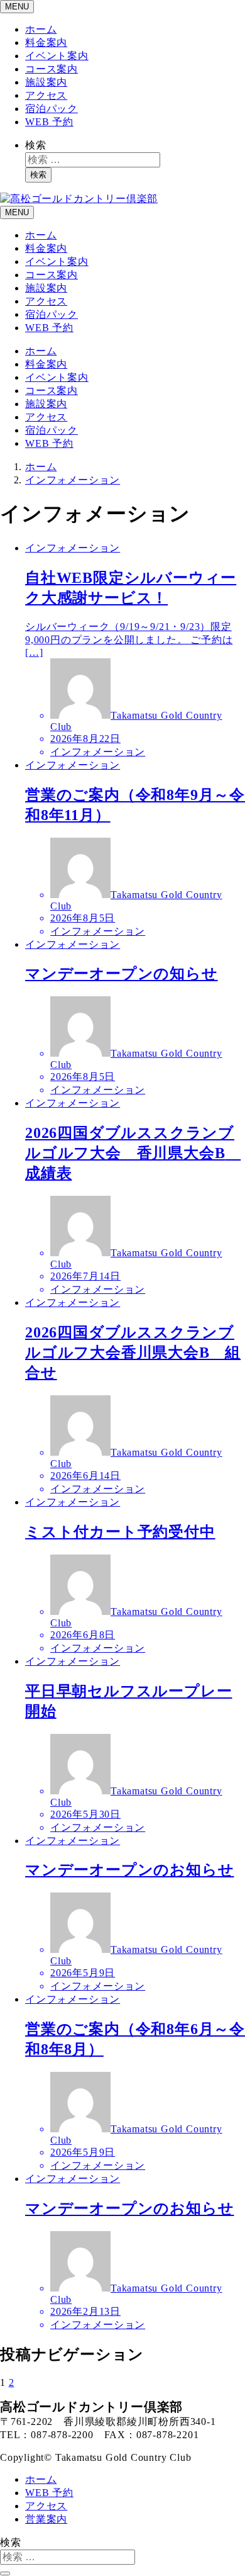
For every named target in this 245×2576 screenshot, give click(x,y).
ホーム (41, 29)
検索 (36, 145)
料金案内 (46, 42)
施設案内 (46, 82)
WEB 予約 (49, 122)
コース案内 (52, 69)
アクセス (46, 95)
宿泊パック (52, 109)
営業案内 (46, 2519)
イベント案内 (57, 56)
